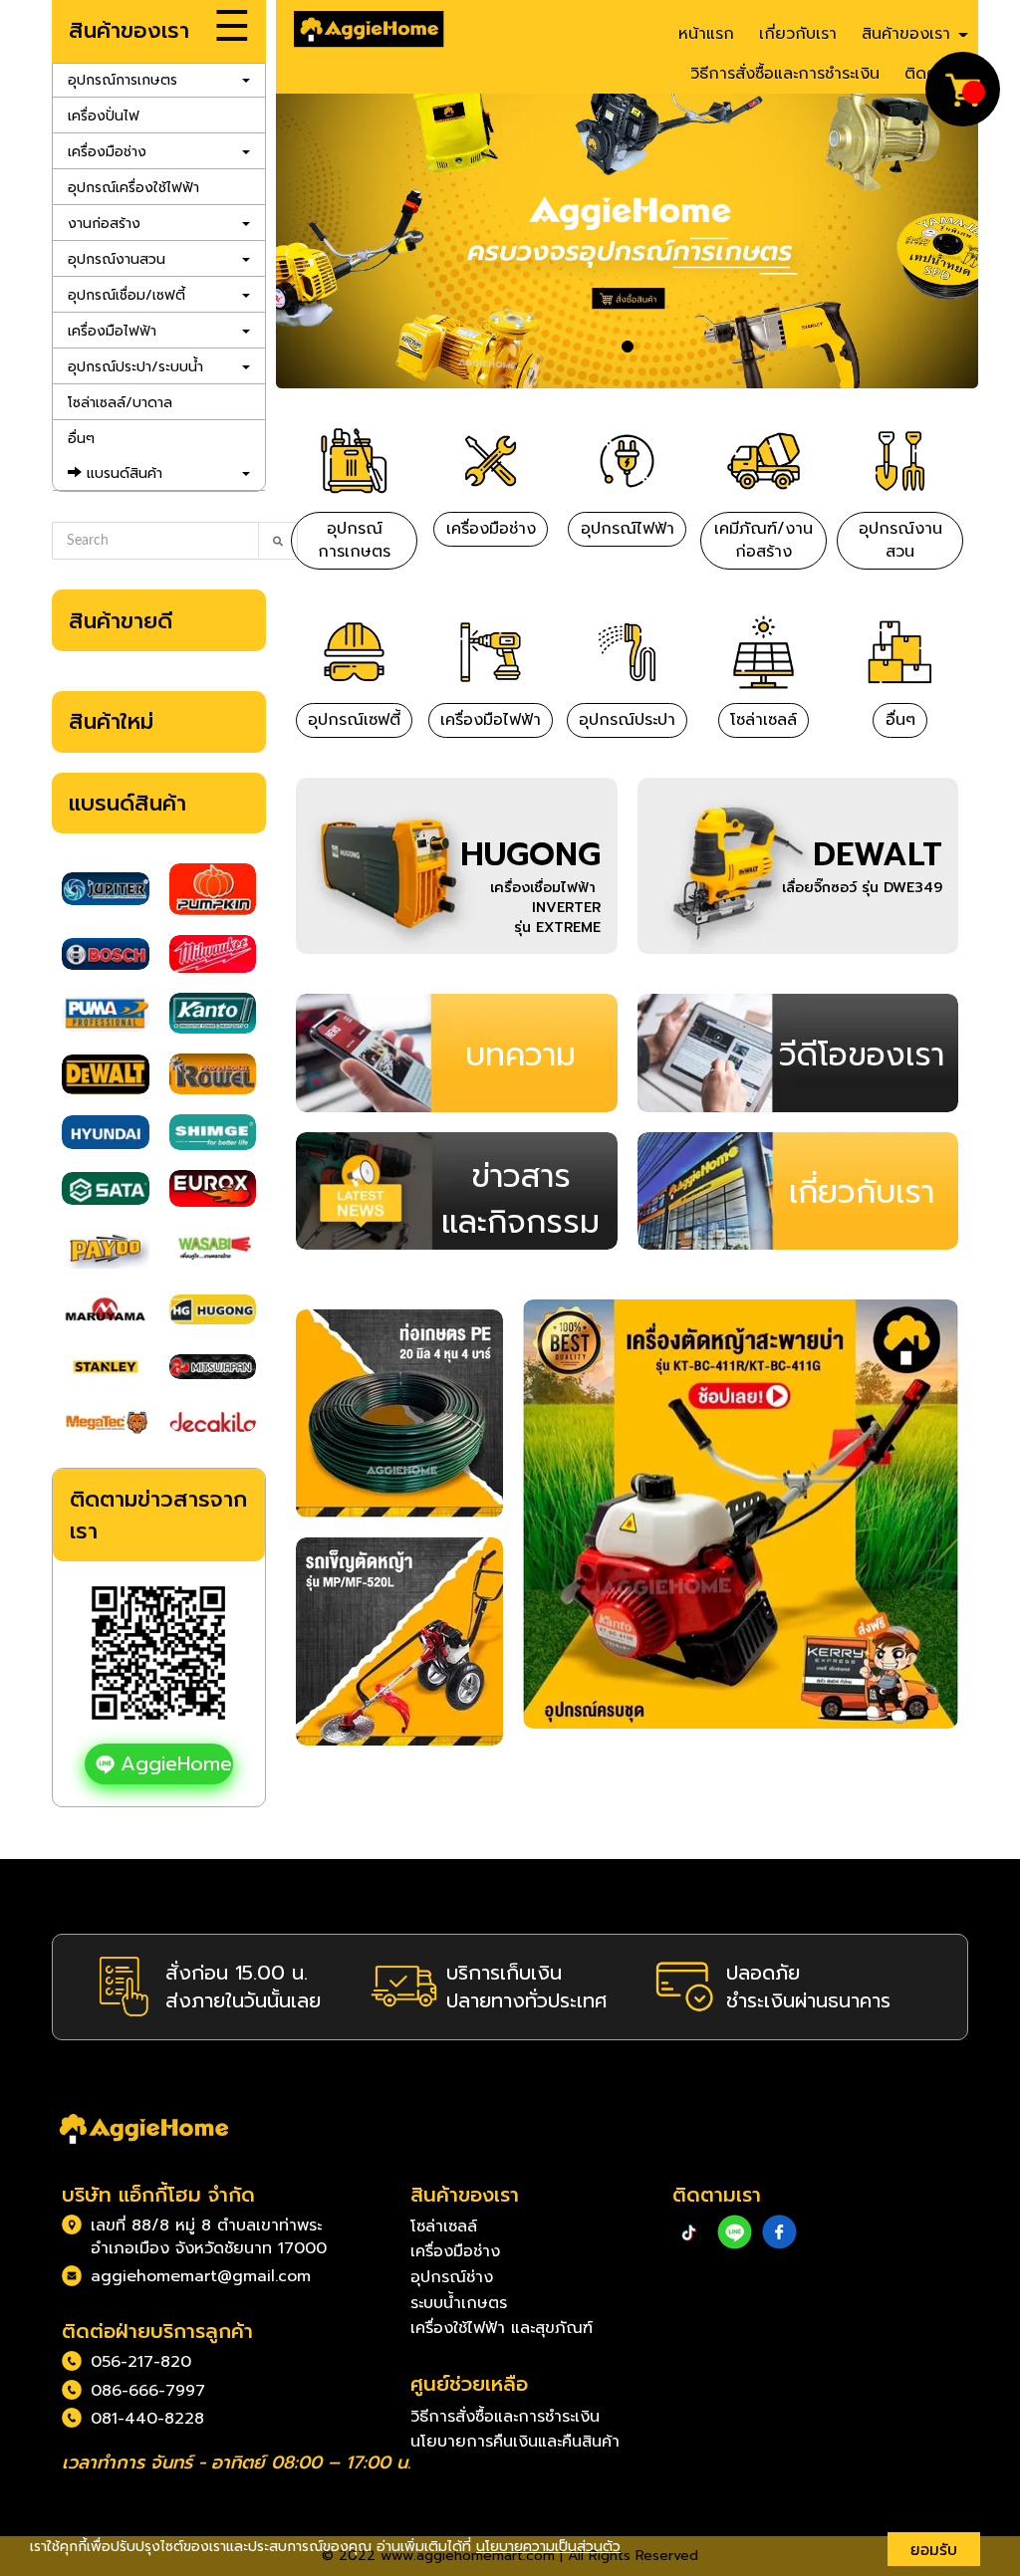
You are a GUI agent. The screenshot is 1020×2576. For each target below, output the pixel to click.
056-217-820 (141, 2362)
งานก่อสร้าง (104, 224)
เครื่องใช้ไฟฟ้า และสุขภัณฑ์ (502, 2328)
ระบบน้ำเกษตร (459, 2303)
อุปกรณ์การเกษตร (123, 80)
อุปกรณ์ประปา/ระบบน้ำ (135, 367)
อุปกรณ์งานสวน (117, 259)
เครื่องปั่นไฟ (104, 116)
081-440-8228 (147, 2419)
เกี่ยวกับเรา (798, 34)
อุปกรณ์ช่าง (452, 2277)
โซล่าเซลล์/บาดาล (120, 403)
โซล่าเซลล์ (444, 2226)
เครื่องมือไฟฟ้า (112, 331)
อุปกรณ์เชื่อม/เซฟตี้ (127, 295)
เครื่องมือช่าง (107, 152)
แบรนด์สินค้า (122, 473)
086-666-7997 (148, 2391)
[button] (329, 241)
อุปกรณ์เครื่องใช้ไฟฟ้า (133, 188)
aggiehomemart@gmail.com (201, 2276)
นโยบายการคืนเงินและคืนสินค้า (515, 2442)
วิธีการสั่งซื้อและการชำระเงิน (785, 74)
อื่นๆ (81, 439)
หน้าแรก (706, 34)
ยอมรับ (934, 2549)
